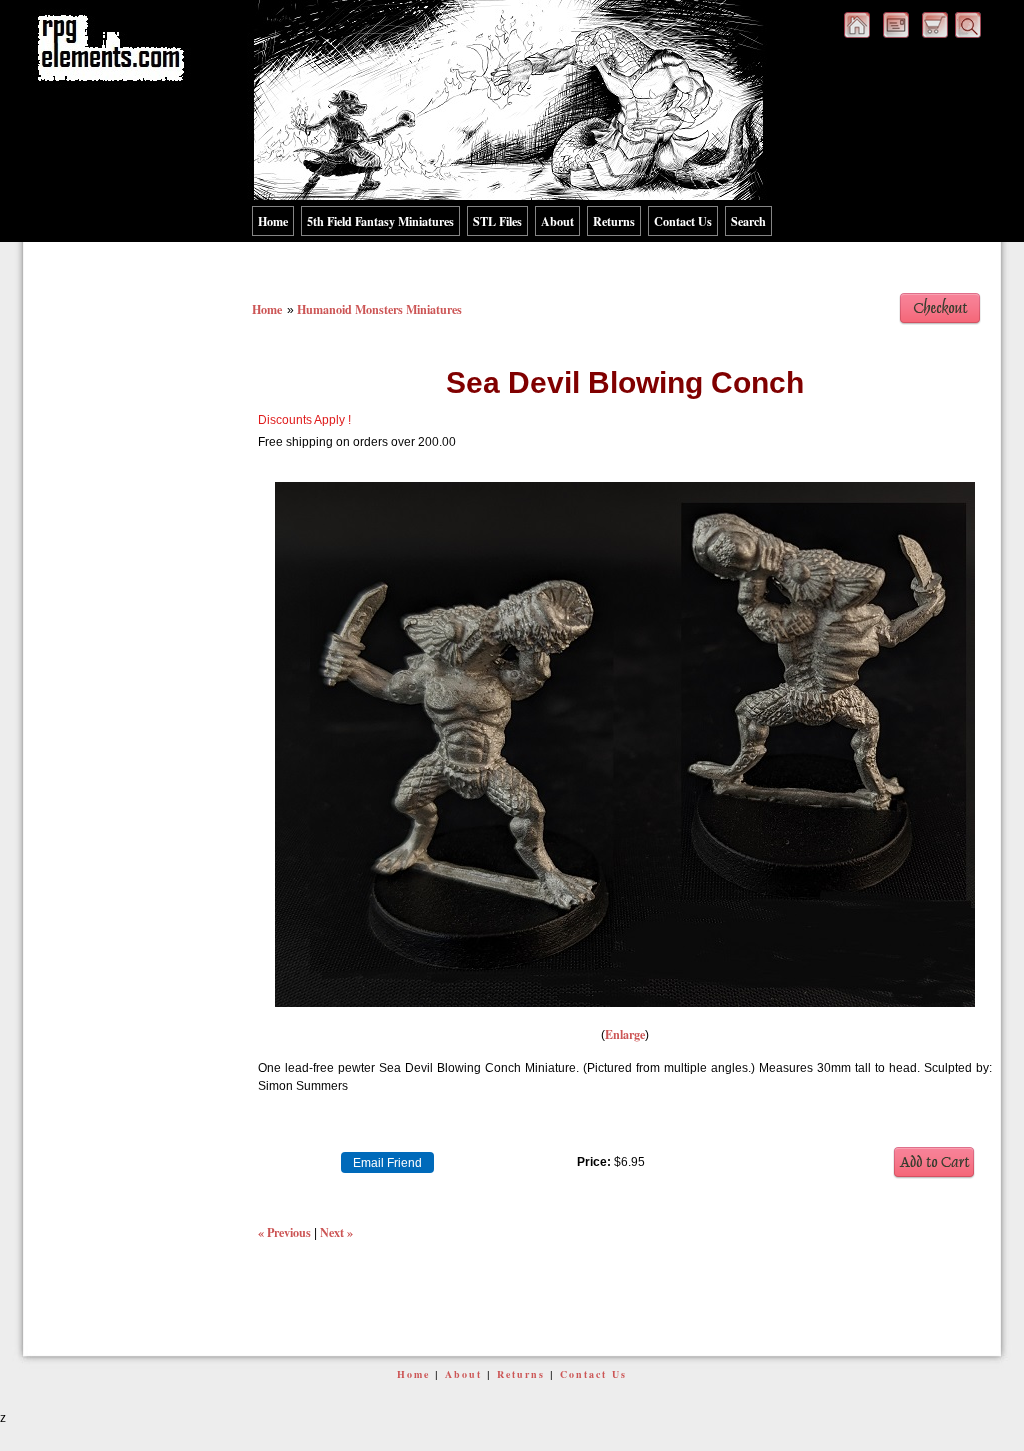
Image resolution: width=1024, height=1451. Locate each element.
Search (748, 221)
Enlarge (625, 1034)
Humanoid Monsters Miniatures (379, 309)
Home (273, 221)
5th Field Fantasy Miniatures (380, 221)
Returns (614, 221)
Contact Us (683, 221)
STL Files (497, 221)
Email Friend (387, 1163)
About (557, 221)
